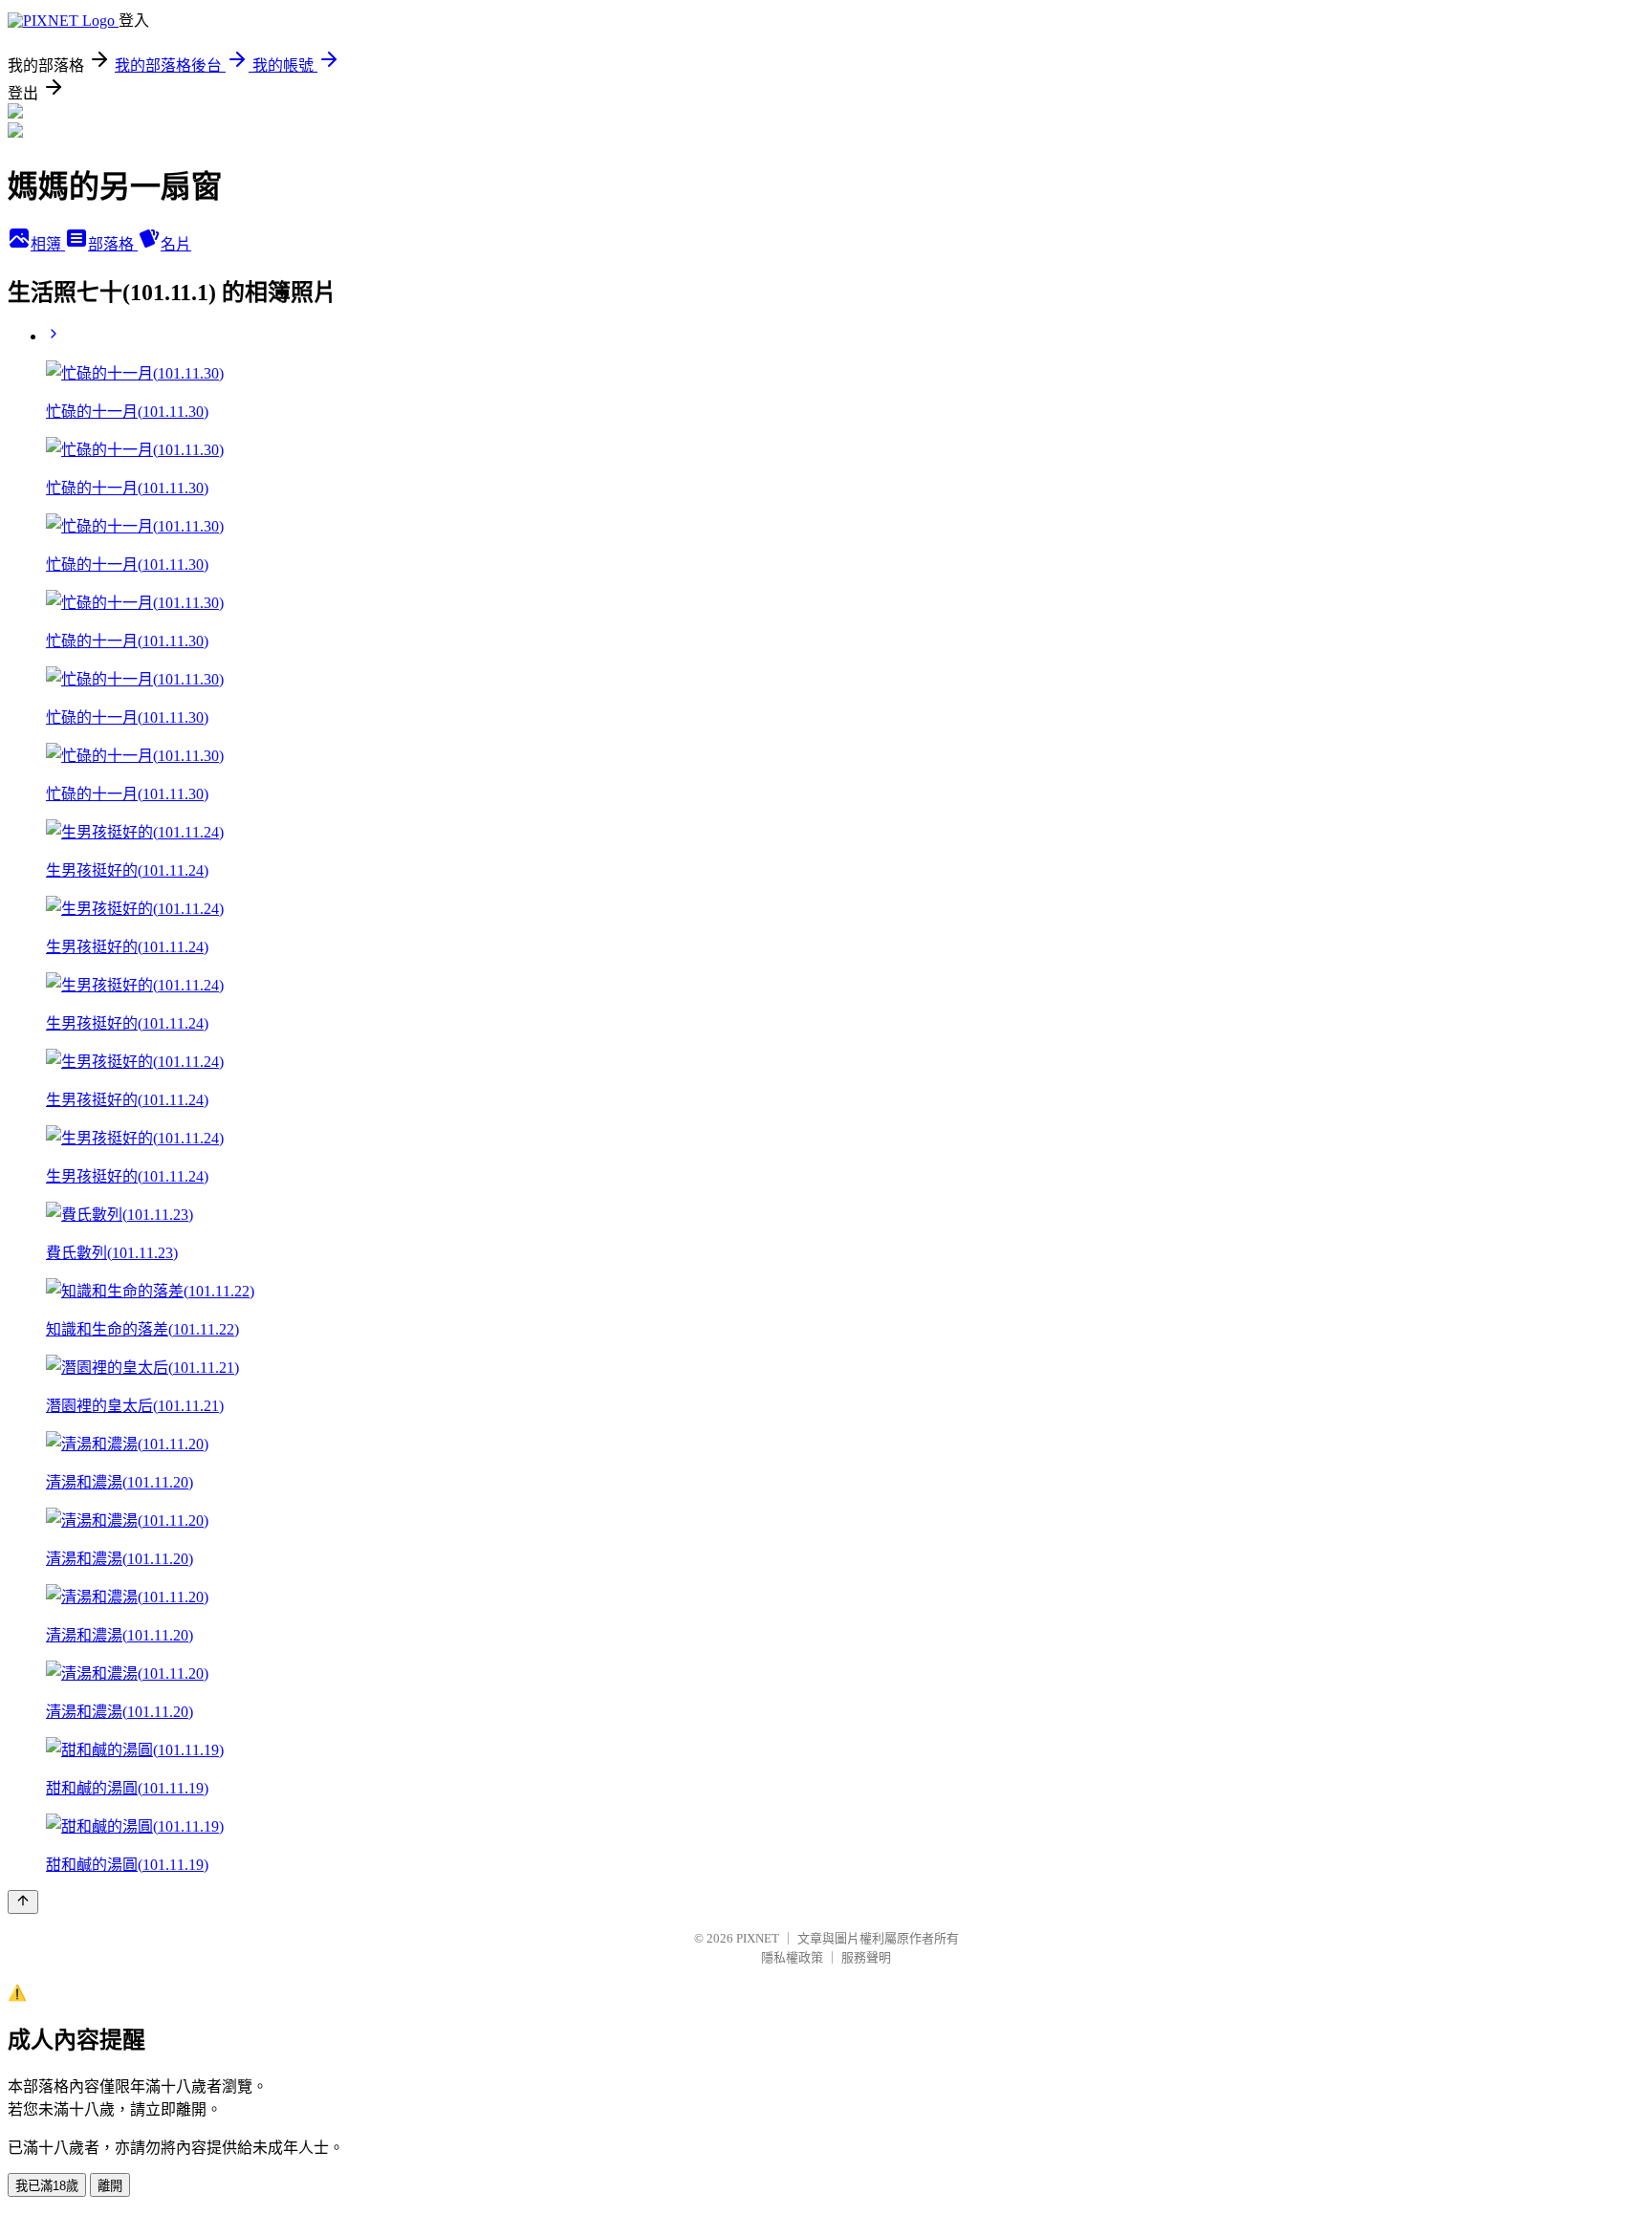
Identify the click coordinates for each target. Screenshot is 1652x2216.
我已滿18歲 (47, 2186)
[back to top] (23, 1902)
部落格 (113, 244)
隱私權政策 (792, 1957)
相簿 (48, 244)
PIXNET (758, 1938)
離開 (110, 2186)
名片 (176, 244)
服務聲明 (866, 1957)
